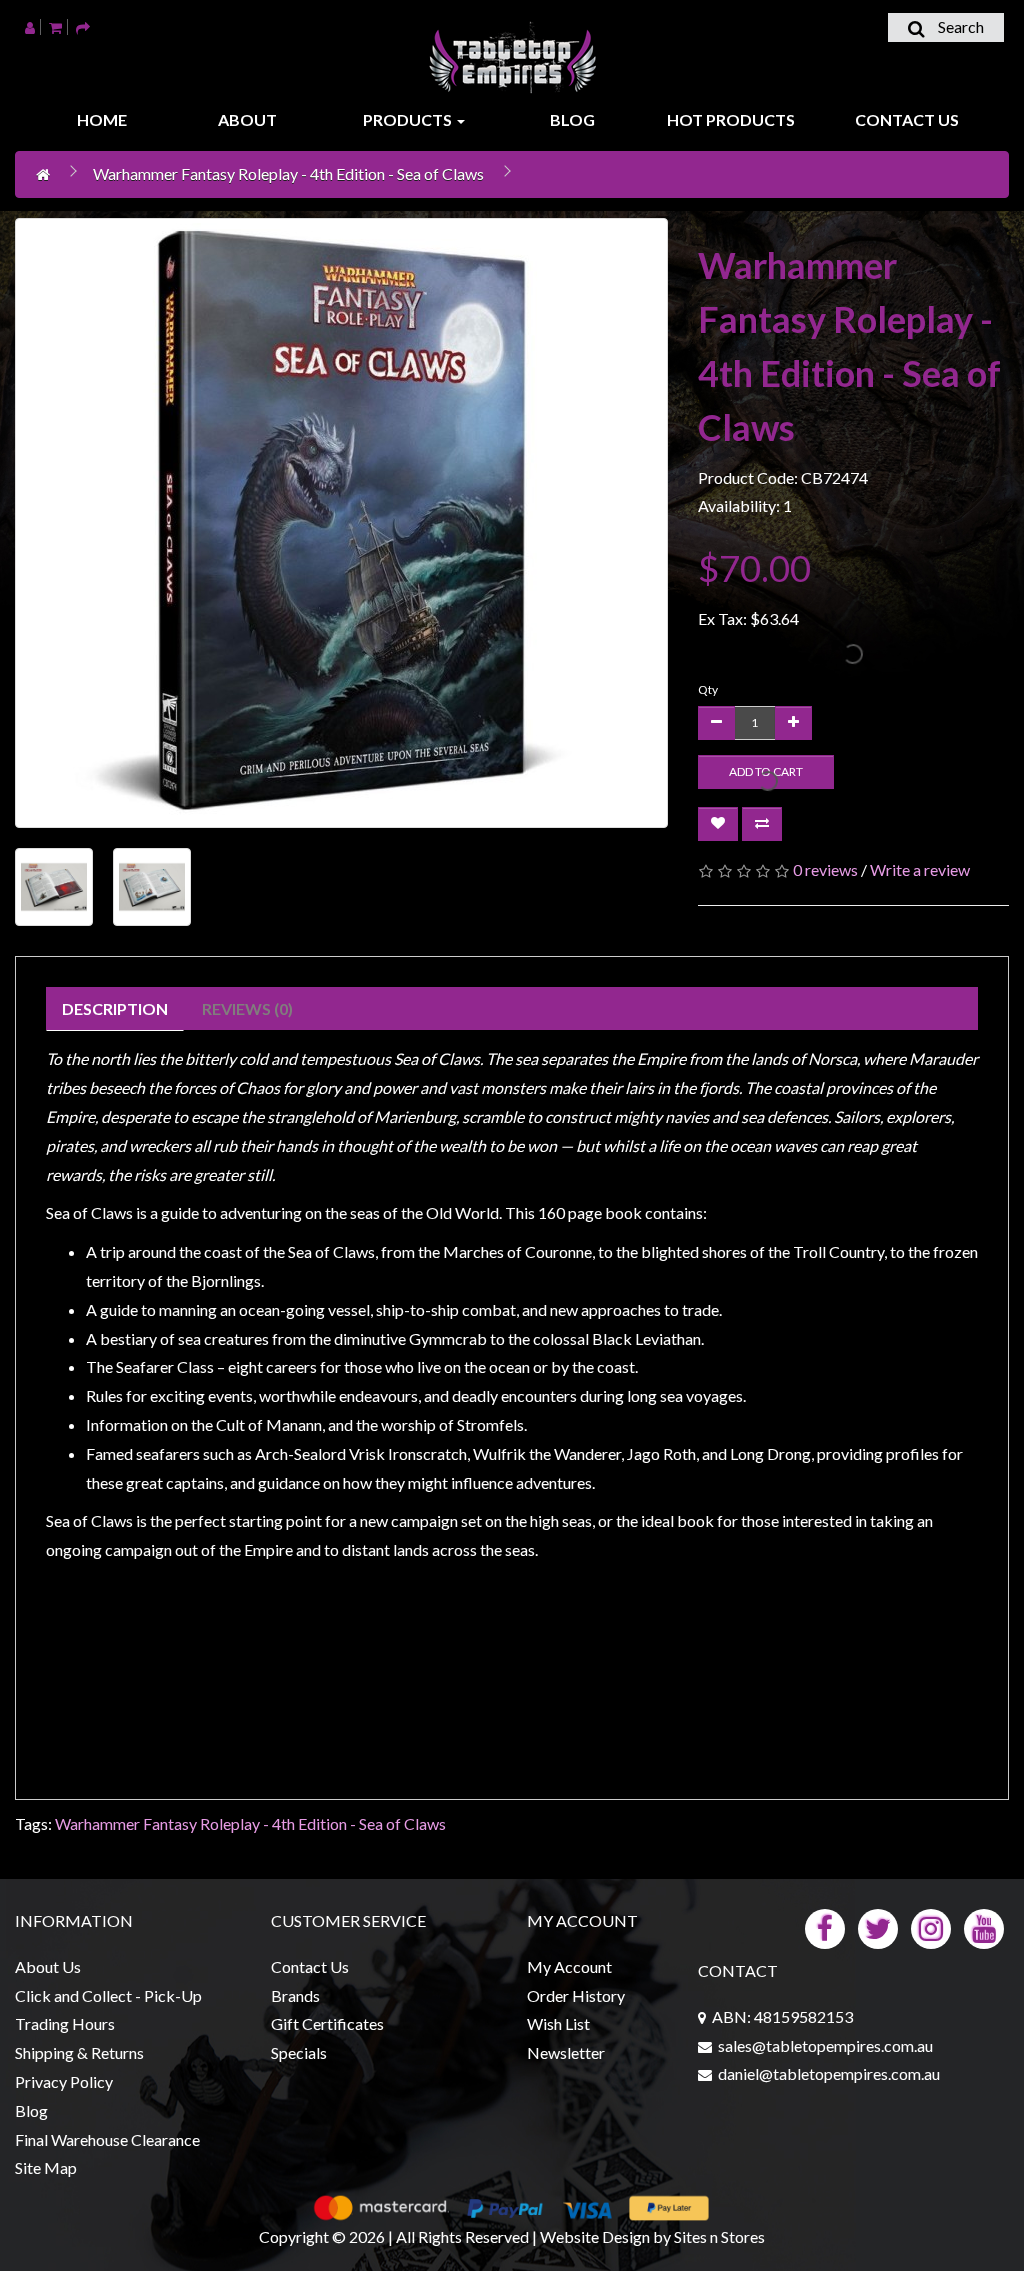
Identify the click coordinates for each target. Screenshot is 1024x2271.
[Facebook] (825, 1926)
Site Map (46, 2167)
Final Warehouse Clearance (107, 2139)
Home (102, 119)
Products (409, 119)
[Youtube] (984, 1926)
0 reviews (825, 869)
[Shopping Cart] (55, 26)
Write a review (920, 869)
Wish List (558, 2023)
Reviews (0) (247, 1008)
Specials (299, 2052)
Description (115, 1008)
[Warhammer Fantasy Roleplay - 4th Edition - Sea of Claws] (341, 523)
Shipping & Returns (79, 2052)
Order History (576, 1995)
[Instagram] (931, 1926)
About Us (48, 1966)
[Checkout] (83, 26)
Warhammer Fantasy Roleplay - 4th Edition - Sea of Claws (288, 173)
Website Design (595, 2236)
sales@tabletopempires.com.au (825, 2045)
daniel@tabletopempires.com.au (829, 2073)
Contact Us (907, 119)
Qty (708, 689)
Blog (572, 119)
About (247, 119)
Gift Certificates (327, 2023)
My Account (569, 1966)
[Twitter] (878, 1926)
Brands (295, 1995)
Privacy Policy (64, 2081)
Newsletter (566, 2052)
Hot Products (731, 119)
